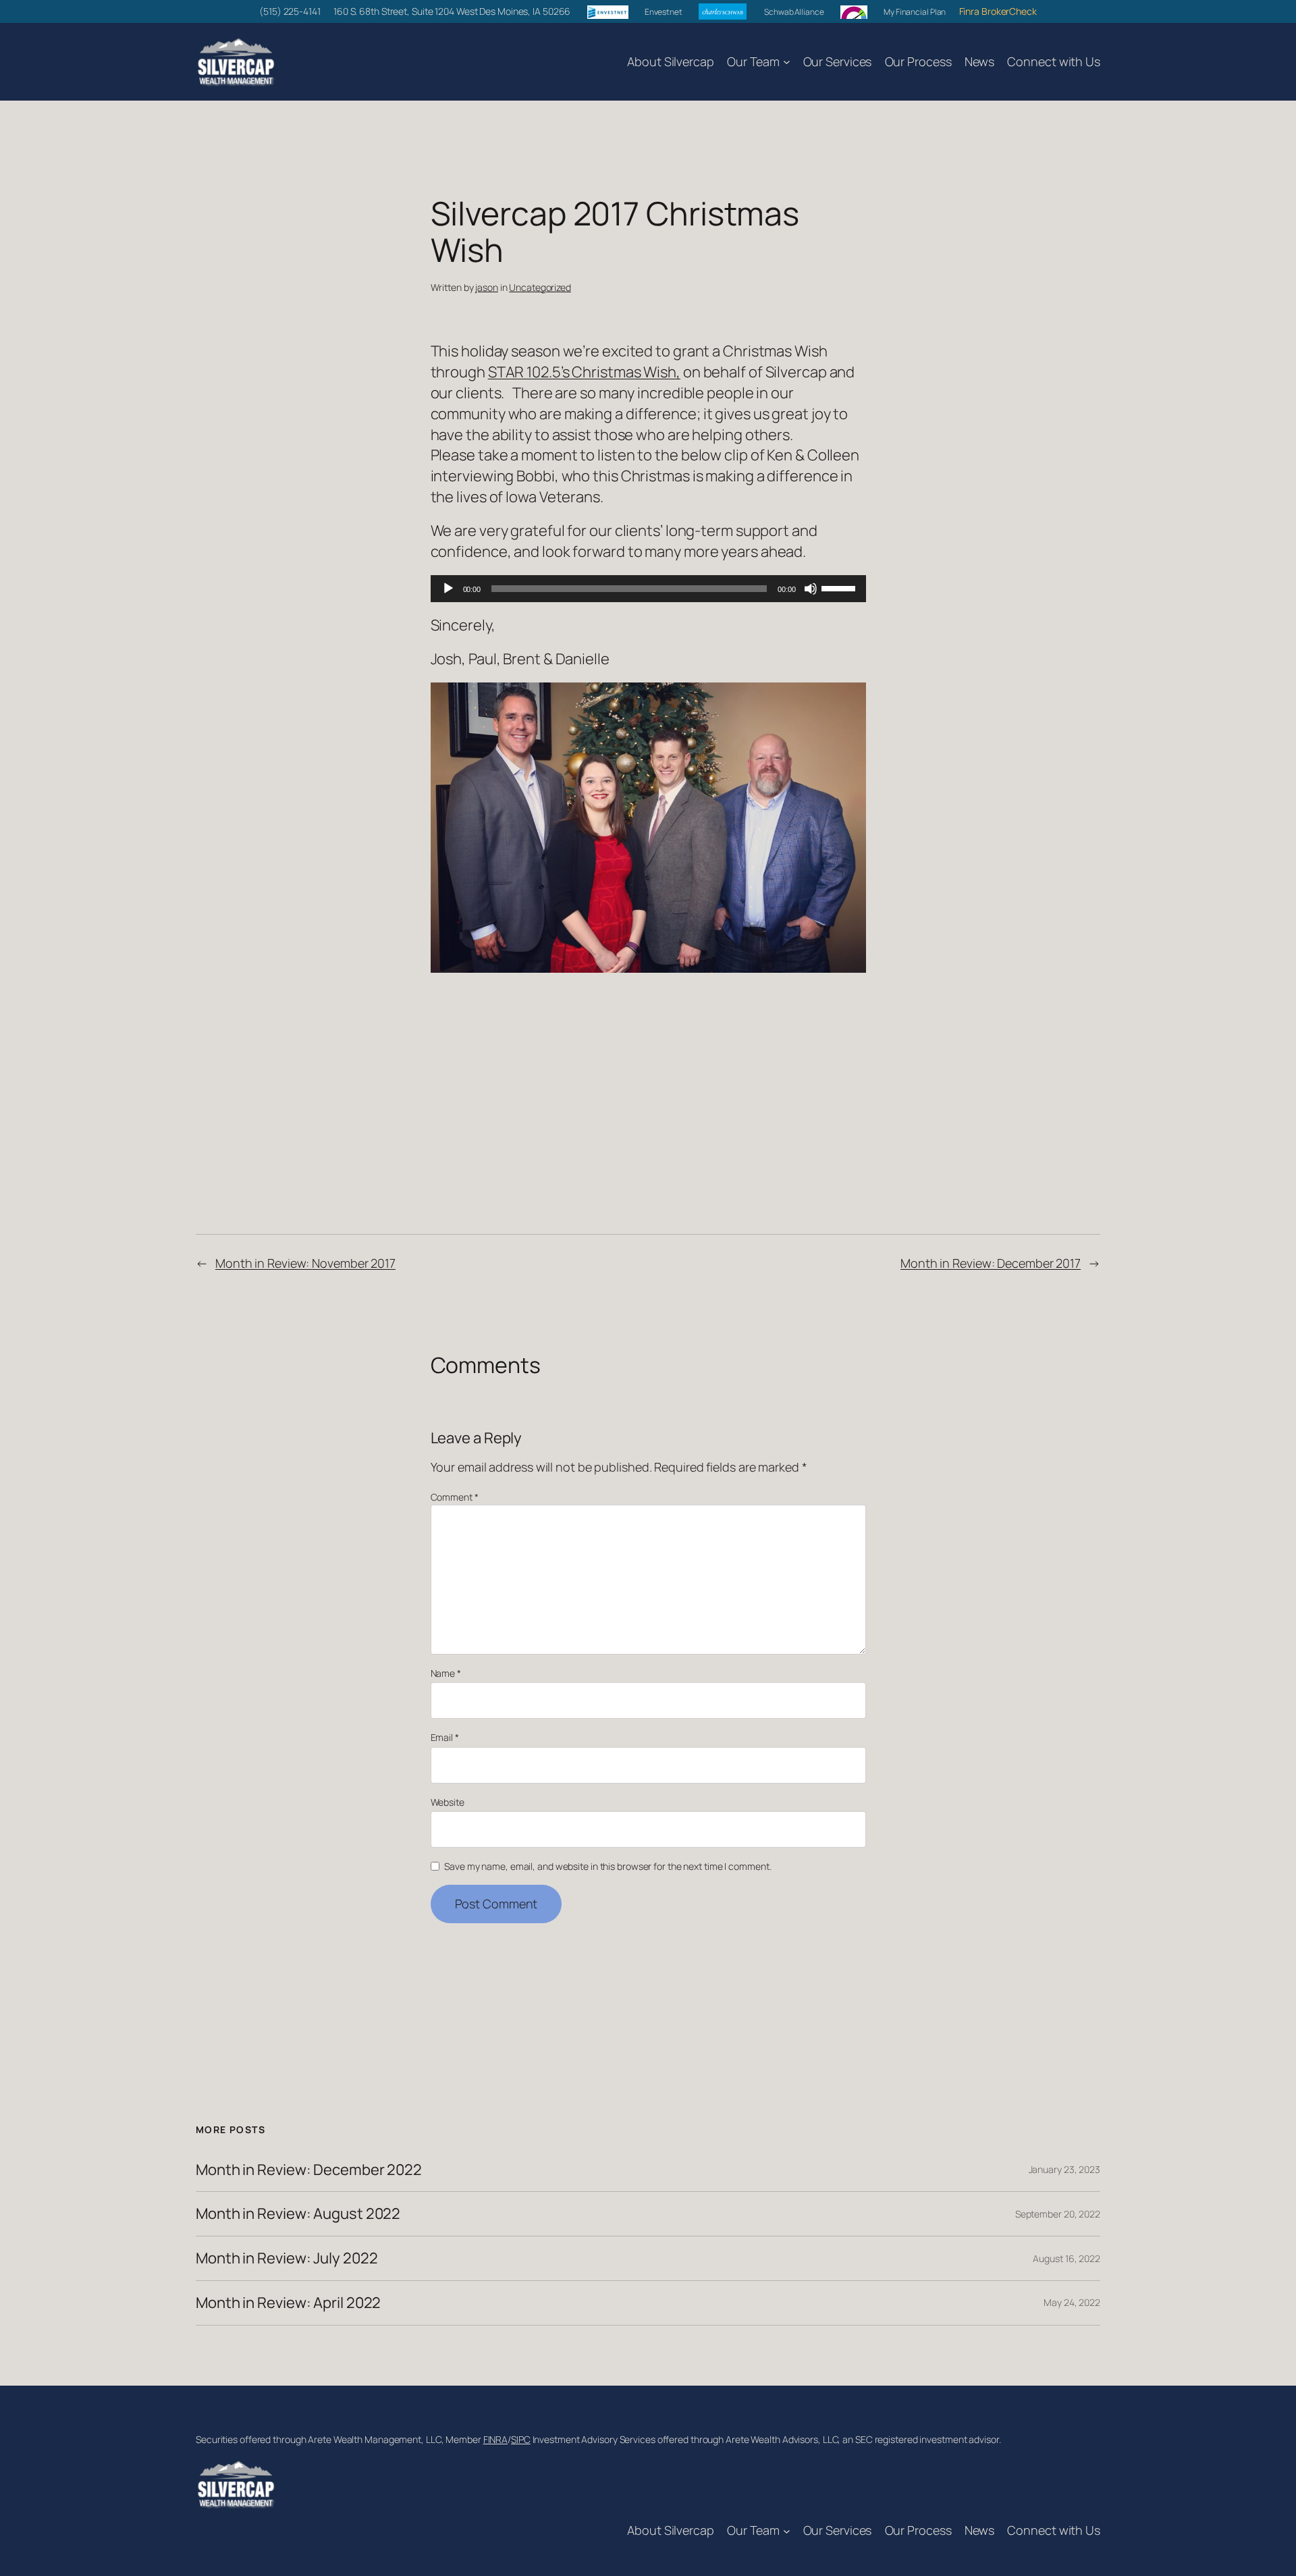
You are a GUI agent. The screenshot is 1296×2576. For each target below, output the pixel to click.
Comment (455, 1497)
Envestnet (664, 12)
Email (445, 1737)
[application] (648, 589)
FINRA (496, 2439)
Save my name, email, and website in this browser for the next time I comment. (607, 1866)
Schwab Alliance (793, 12)
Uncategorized (540, 287)
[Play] (448, 589)
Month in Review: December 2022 (309, 2170)
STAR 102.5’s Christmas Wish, (584, 372)
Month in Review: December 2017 (991, 1263)
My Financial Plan (915, 12)
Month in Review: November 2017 (305, 1263)
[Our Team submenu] (787, 62)
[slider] (840, 587)
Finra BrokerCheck (998, 11)
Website (448, 1802)
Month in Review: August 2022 (298, 2214)
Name (446, 1673)
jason (487, 287)
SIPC (521, 2439)
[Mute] (811, 589)
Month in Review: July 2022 (287, 2258)
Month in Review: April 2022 (288, 2303)
